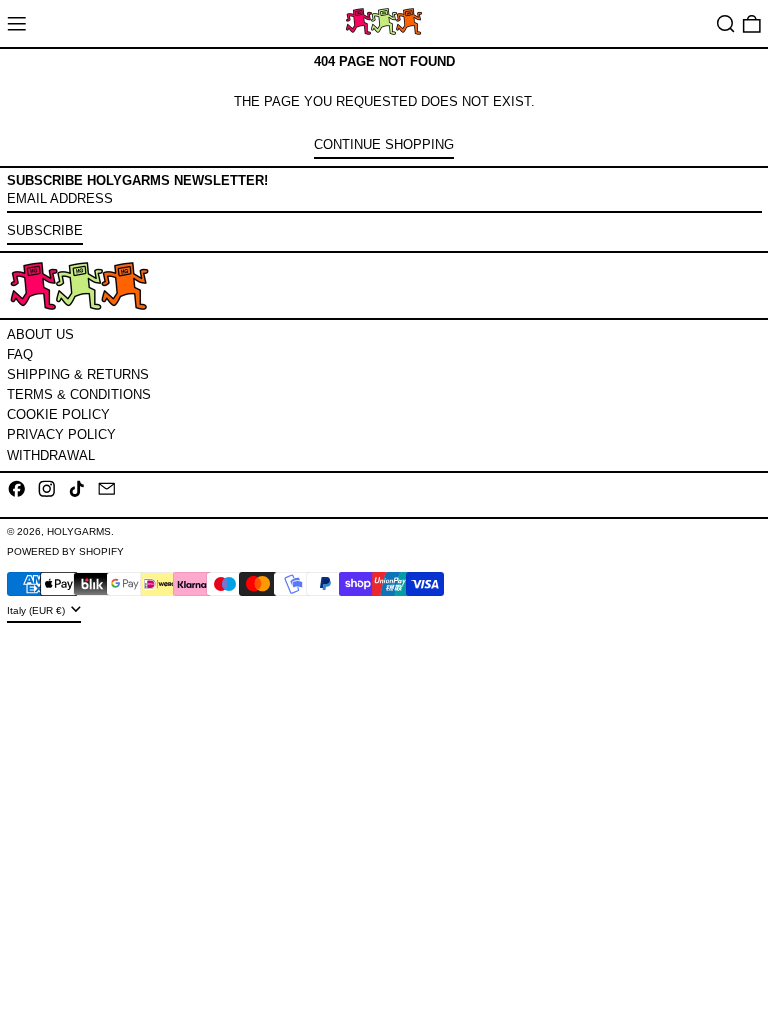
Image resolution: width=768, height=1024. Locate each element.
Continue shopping (384, 144)
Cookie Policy (58, 414)
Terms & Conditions (79, 394)
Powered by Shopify (65, 551)
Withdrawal (51, 455)
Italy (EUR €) (37, 610)
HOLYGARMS (79, 531)
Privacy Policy (61, 434)
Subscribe (45, 230)
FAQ (20, 354)
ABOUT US (40, 334)
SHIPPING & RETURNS (78, 374)
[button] (726, 23)
